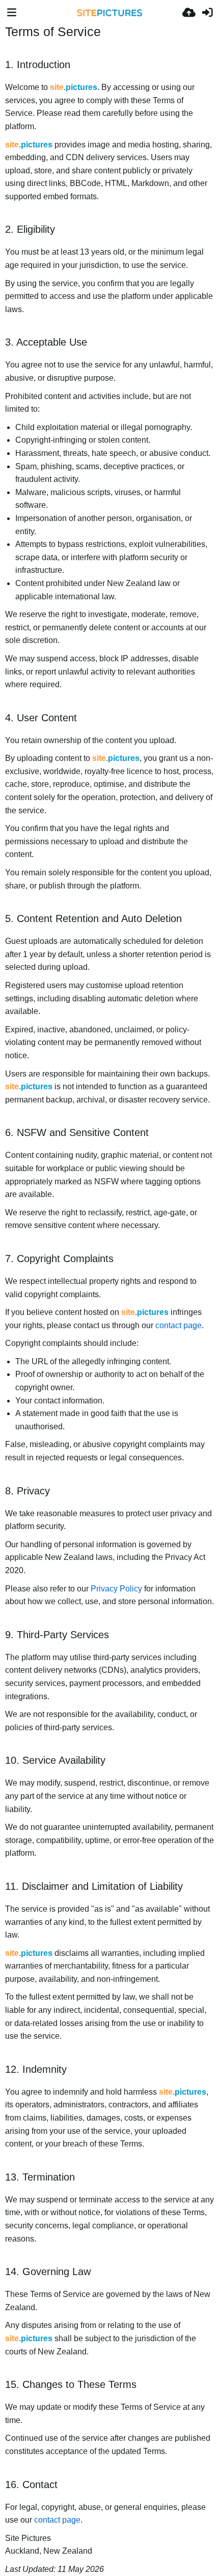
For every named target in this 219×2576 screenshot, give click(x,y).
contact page (179, 1325)
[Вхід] (207, 13)
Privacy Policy (116, 1589)
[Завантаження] (189, 13)
